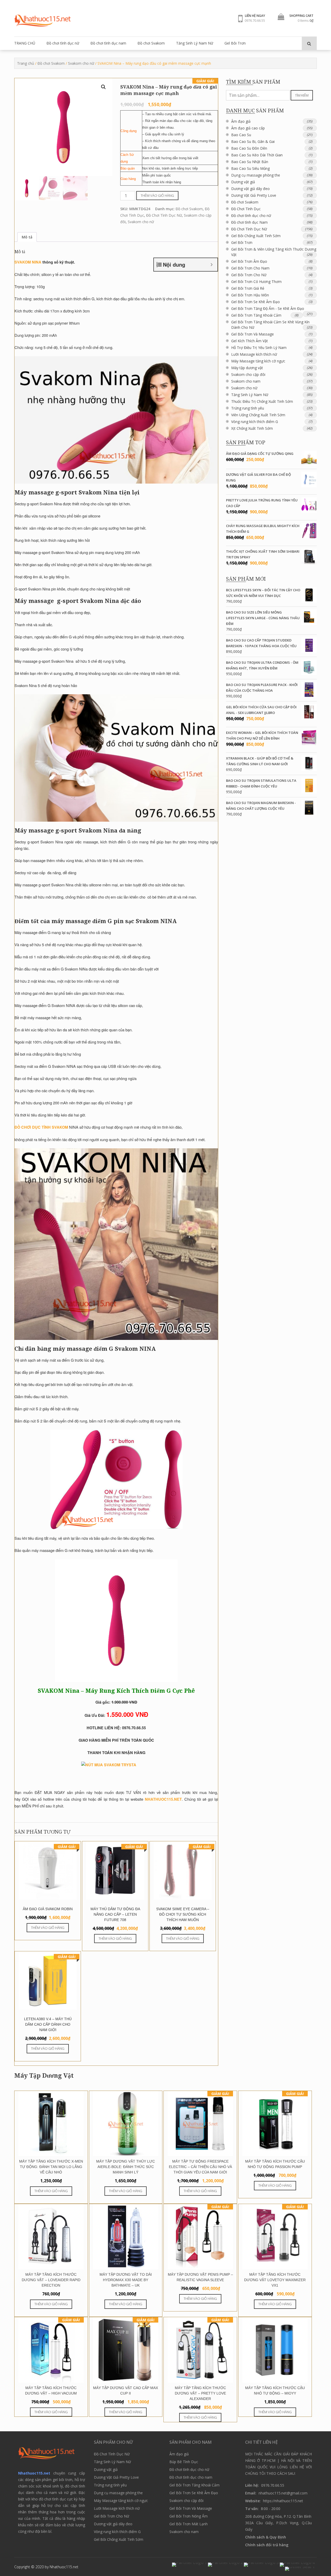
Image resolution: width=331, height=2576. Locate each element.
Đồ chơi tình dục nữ (63, 43)
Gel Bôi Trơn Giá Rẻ (248, 288)
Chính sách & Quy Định (266, 2537)
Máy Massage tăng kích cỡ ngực (258, 361)
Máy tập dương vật (247, 368)
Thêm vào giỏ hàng (157, 195)
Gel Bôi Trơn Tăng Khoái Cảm (256, 315)
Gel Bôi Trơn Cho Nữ (249, 275)
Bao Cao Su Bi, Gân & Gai (253, 141)
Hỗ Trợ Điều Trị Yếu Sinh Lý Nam (259, 348)
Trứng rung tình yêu (248, 408)
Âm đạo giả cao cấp (248, 128)
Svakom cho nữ (81, 63)
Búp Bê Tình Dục (184, 2462)
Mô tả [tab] (27, 237)
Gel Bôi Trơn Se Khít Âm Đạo (255, 302)
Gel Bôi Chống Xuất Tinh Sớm (256, 236)
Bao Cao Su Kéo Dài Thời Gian (257, 155)
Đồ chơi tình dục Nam (249, 222)
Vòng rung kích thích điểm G (255, 422)
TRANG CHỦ (25, 43)
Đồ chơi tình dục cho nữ (251, 216)
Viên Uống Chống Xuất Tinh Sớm (258, 415)
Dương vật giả (243, 182)
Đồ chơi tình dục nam (108, 43)
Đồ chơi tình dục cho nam (191, 2477)
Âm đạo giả (241, 121)
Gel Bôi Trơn (235, 43)
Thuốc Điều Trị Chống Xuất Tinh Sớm (262, 401)
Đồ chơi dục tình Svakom (41, 1127)
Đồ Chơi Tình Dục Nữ (164, 215)
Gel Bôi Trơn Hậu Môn (250, 295)
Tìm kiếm (302, 95)
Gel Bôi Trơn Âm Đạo (249, 261)
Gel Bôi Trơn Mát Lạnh (189, 2524)
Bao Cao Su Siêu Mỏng (250, 168)
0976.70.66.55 (255, 20)
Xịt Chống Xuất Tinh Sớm (252, 428)
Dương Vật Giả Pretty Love (254, 195)
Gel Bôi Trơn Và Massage (253, 334)
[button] (103, 87)
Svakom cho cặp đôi (248, 374)
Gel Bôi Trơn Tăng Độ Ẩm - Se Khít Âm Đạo (268, 308)
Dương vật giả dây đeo (250, 189)
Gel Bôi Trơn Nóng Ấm (189, 2516)
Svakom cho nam (246, 381)
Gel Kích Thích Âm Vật (250, 341)
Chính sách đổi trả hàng (267, 2545)
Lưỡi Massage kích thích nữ (254, 354)
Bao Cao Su (241, 135)
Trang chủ (26, 63)
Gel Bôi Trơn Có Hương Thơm (256, 282)
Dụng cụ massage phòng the (256, 175)
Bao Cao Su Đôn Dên (249, 148)
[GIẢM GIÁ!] (200, 2155)
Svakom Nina (28, 262)
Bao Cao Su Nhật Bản (250, 162)
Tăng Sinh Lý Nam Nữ (195, 43)
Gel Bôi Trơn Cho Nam (250, 268)
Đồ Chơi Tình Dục (246, 209)
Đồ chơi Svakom (151, 43)
